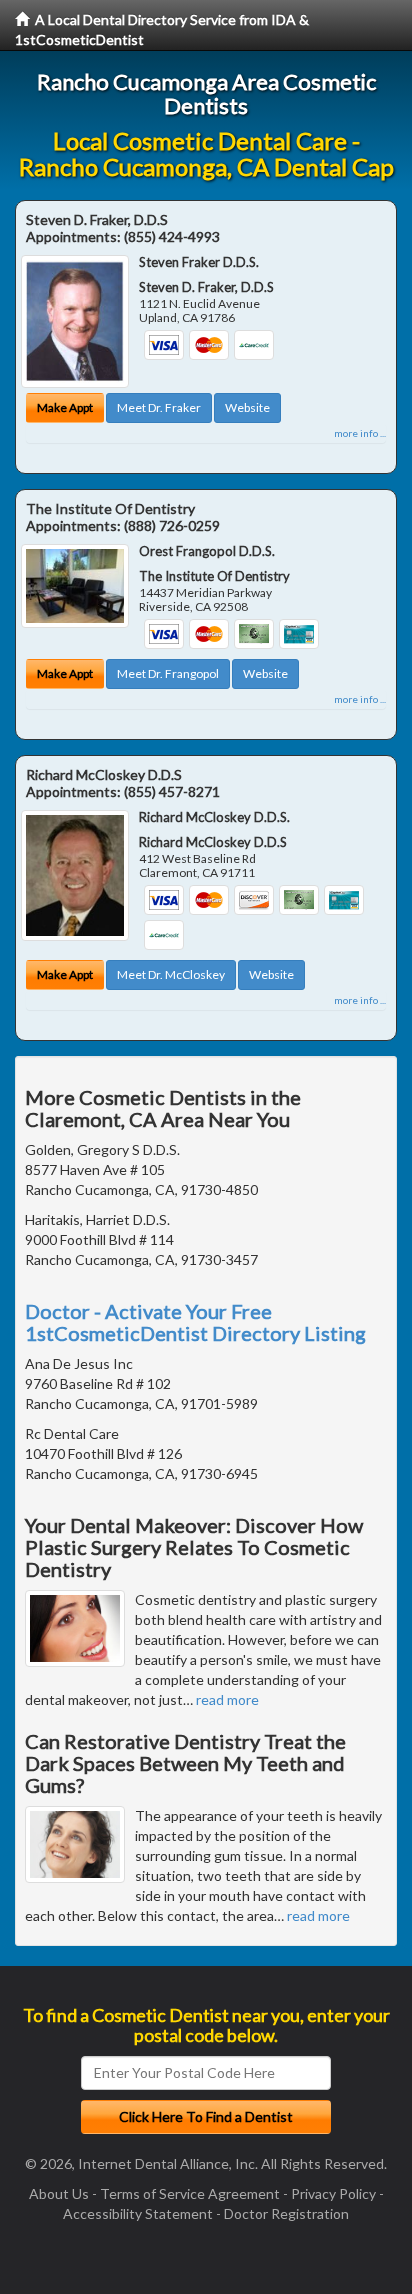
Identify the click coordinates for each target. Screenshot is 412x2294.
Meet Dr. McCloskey (171, 974)
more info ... (360, 433)
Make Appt (65, 407)
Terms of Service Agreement (190, 2193)
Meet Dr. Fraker (159, 407)
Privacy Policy (333, 2193)
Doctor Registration (286, 2213)
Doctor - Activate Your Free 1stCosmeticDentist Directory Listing (195, 1322)
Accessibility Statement (138, 2213)
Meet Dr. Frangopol (168, 673)
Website (247, 407)
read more (227, 1699)
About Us (59, 2193)
